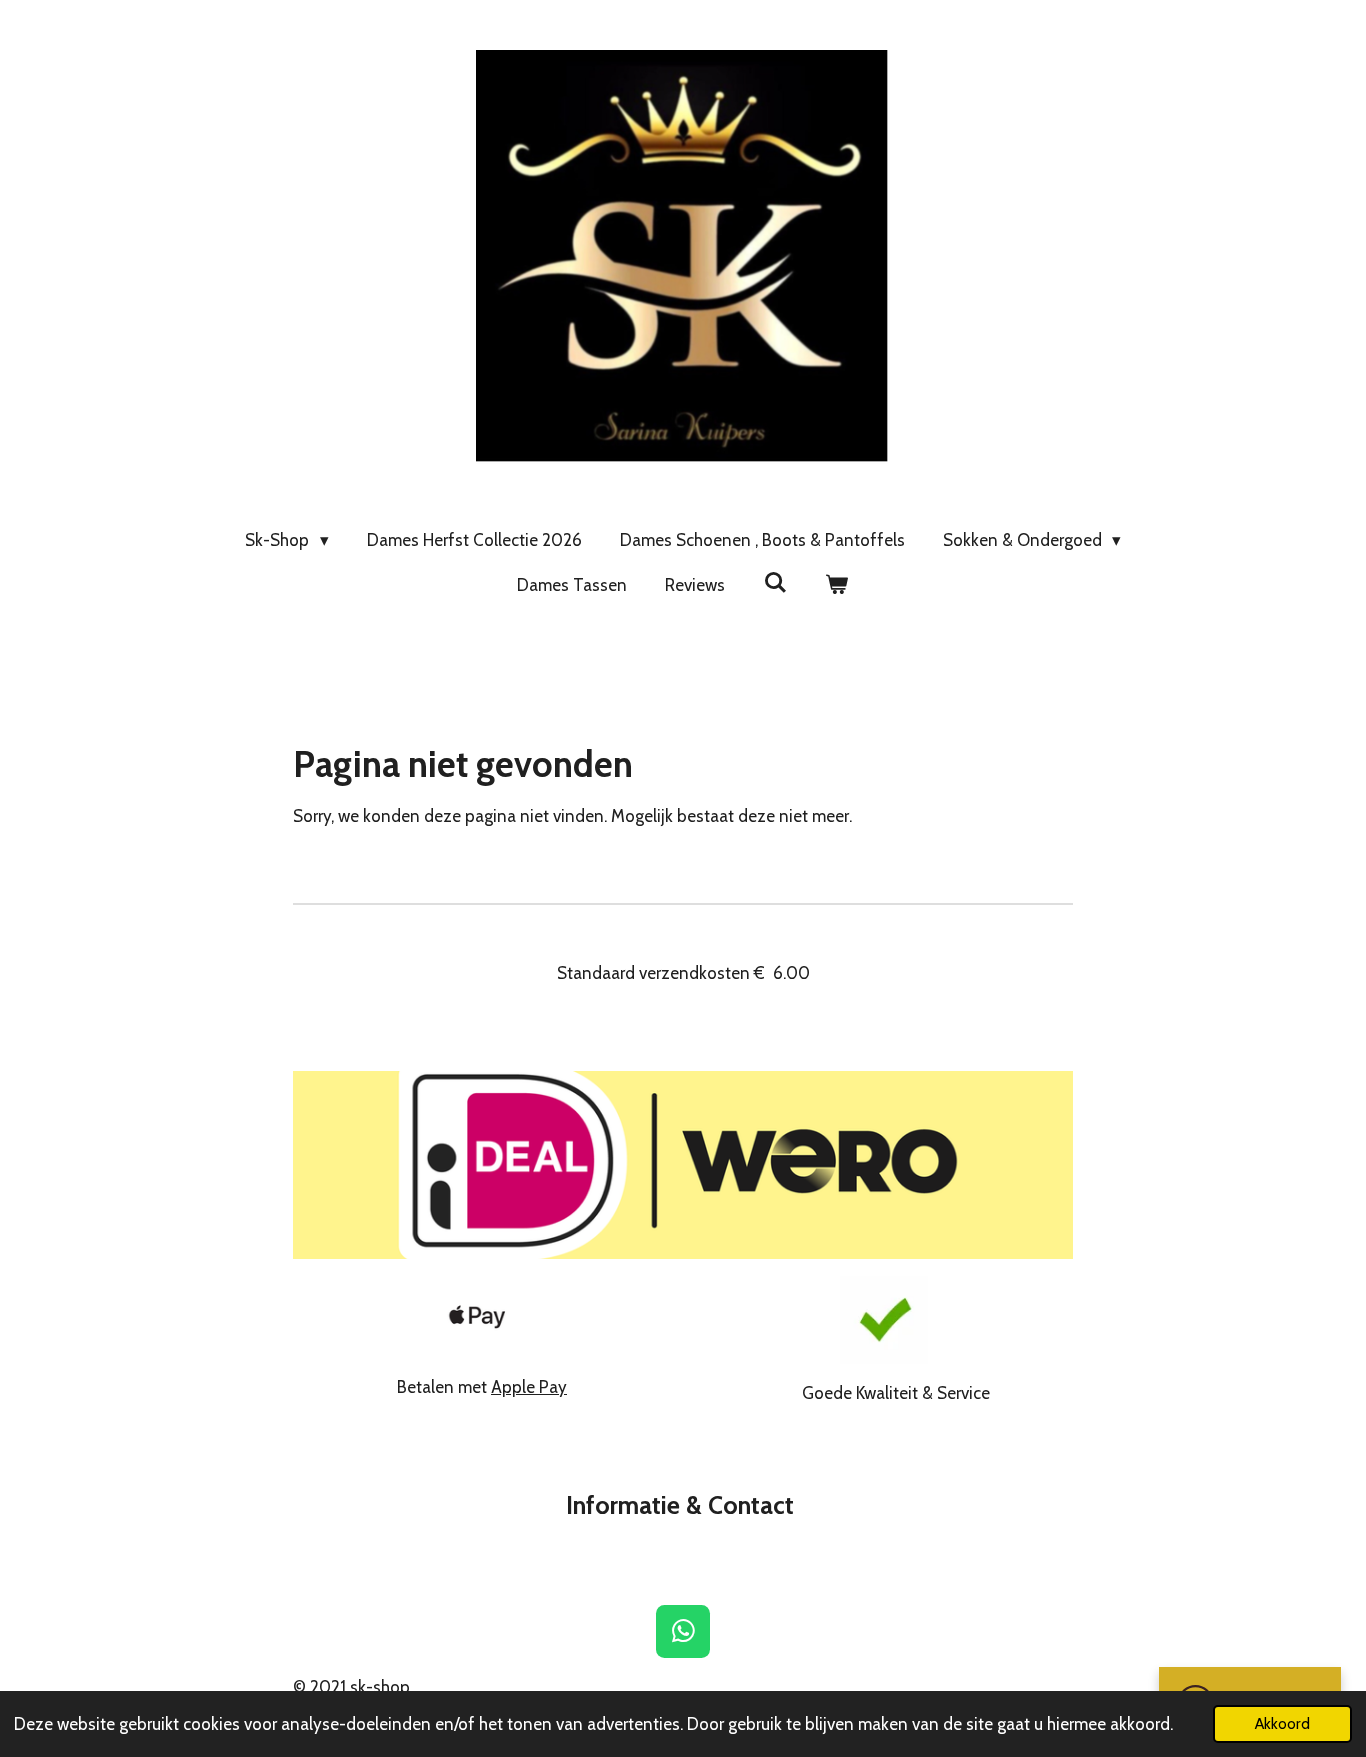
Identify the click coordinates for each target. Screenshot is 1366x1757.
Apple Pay (529, 1387)
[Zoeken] (775, 583)
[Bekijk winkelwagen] (837, 586)
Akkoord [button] (1282, 1723)
